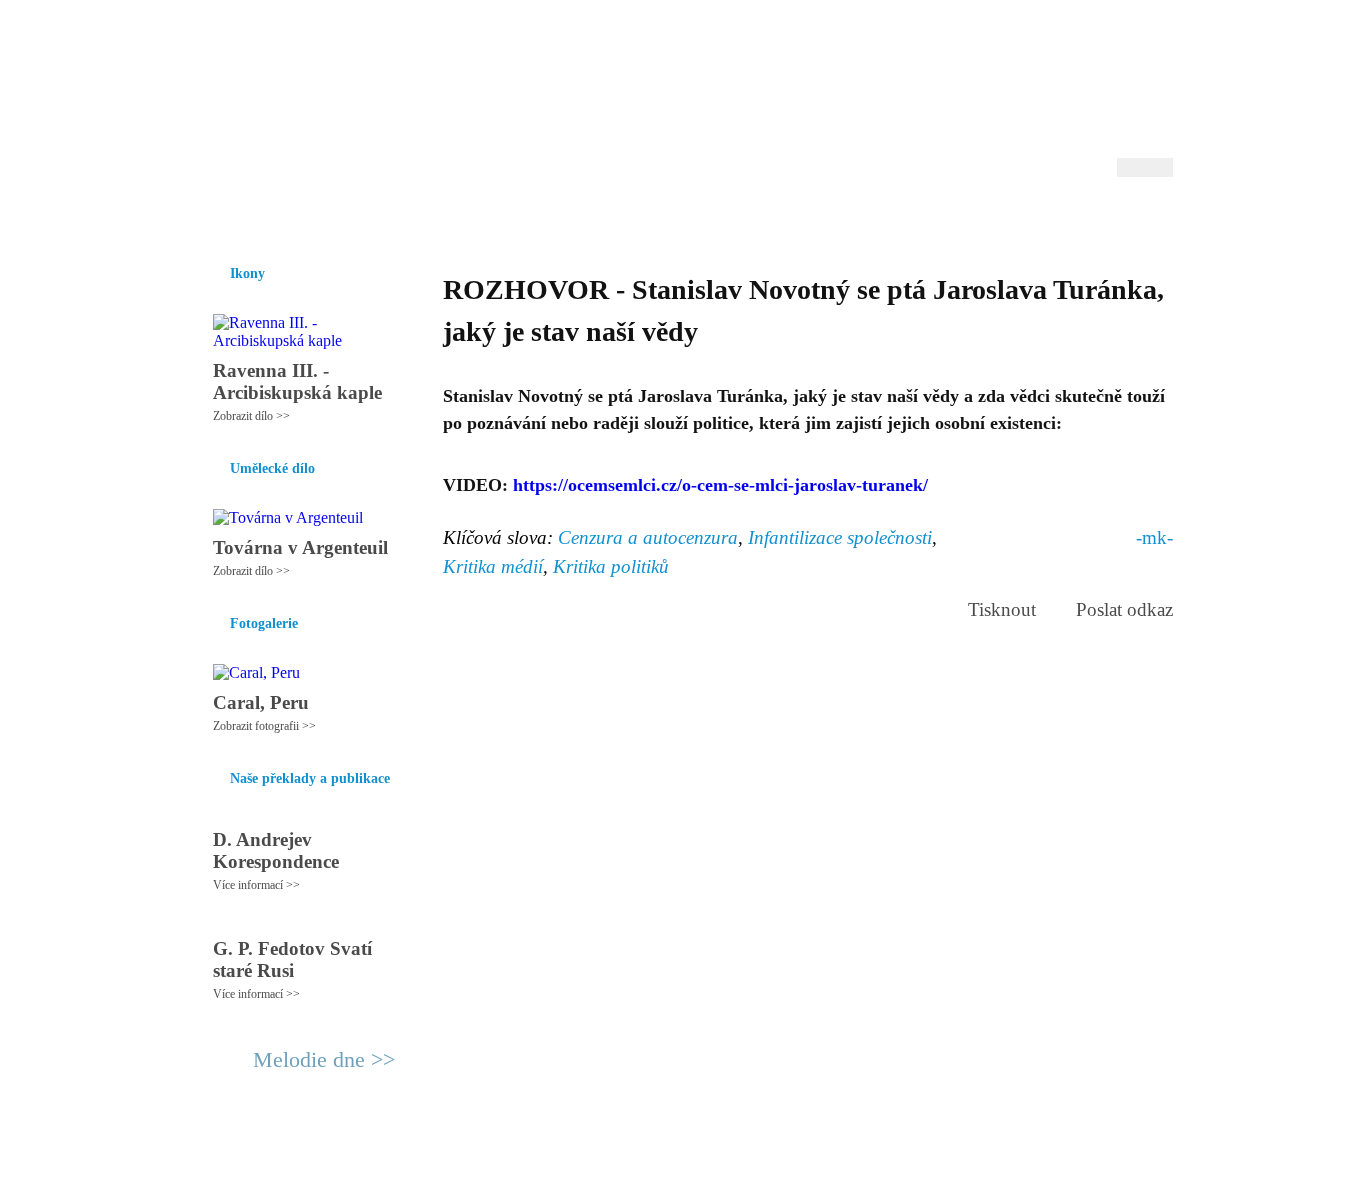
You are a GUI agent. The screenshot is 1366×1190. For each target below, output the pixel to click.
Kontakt (638, 1166)
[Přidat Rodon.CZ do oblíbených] (1155, 219)
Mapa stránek (567, 1166)
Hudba (574, 219)
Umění (430, 219)
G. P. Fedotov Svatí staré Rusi (292, 959)
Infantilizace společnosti (840, 537)
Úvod (210, 219)
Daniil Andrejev (912, 44)
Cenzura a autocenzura (648, 537)
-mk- (1154, 537)
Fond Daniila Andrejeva (1088, 44)
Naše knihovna (1039, 219)
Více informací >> (256, 885)
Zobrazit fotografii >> (264, 726)
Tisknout (1002, 609)
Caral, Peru (261, 702)
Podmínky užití (479, 1166)
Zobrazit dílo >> (251, 416)
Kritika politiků (611, 566)
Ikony (265, 219)
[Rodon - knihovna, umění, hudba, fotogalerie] (318, 97)
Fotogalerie (651, 219)
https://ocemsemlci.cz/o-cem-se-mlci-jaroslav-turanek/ (720, 485)
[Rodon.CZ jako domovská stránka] (1125, 219)
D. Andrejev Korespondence (276, 850)
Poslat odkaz (1124, 609)
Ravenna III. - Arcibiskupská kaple (297, 381)
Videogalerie (748, 219)
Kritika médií (493, 566)
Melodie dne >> (324, 1059)
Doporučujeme (924, 219)
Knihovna (502, 219)
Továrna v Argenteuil (300, 547)
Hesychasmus (346, 219)
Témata (832, 219)
